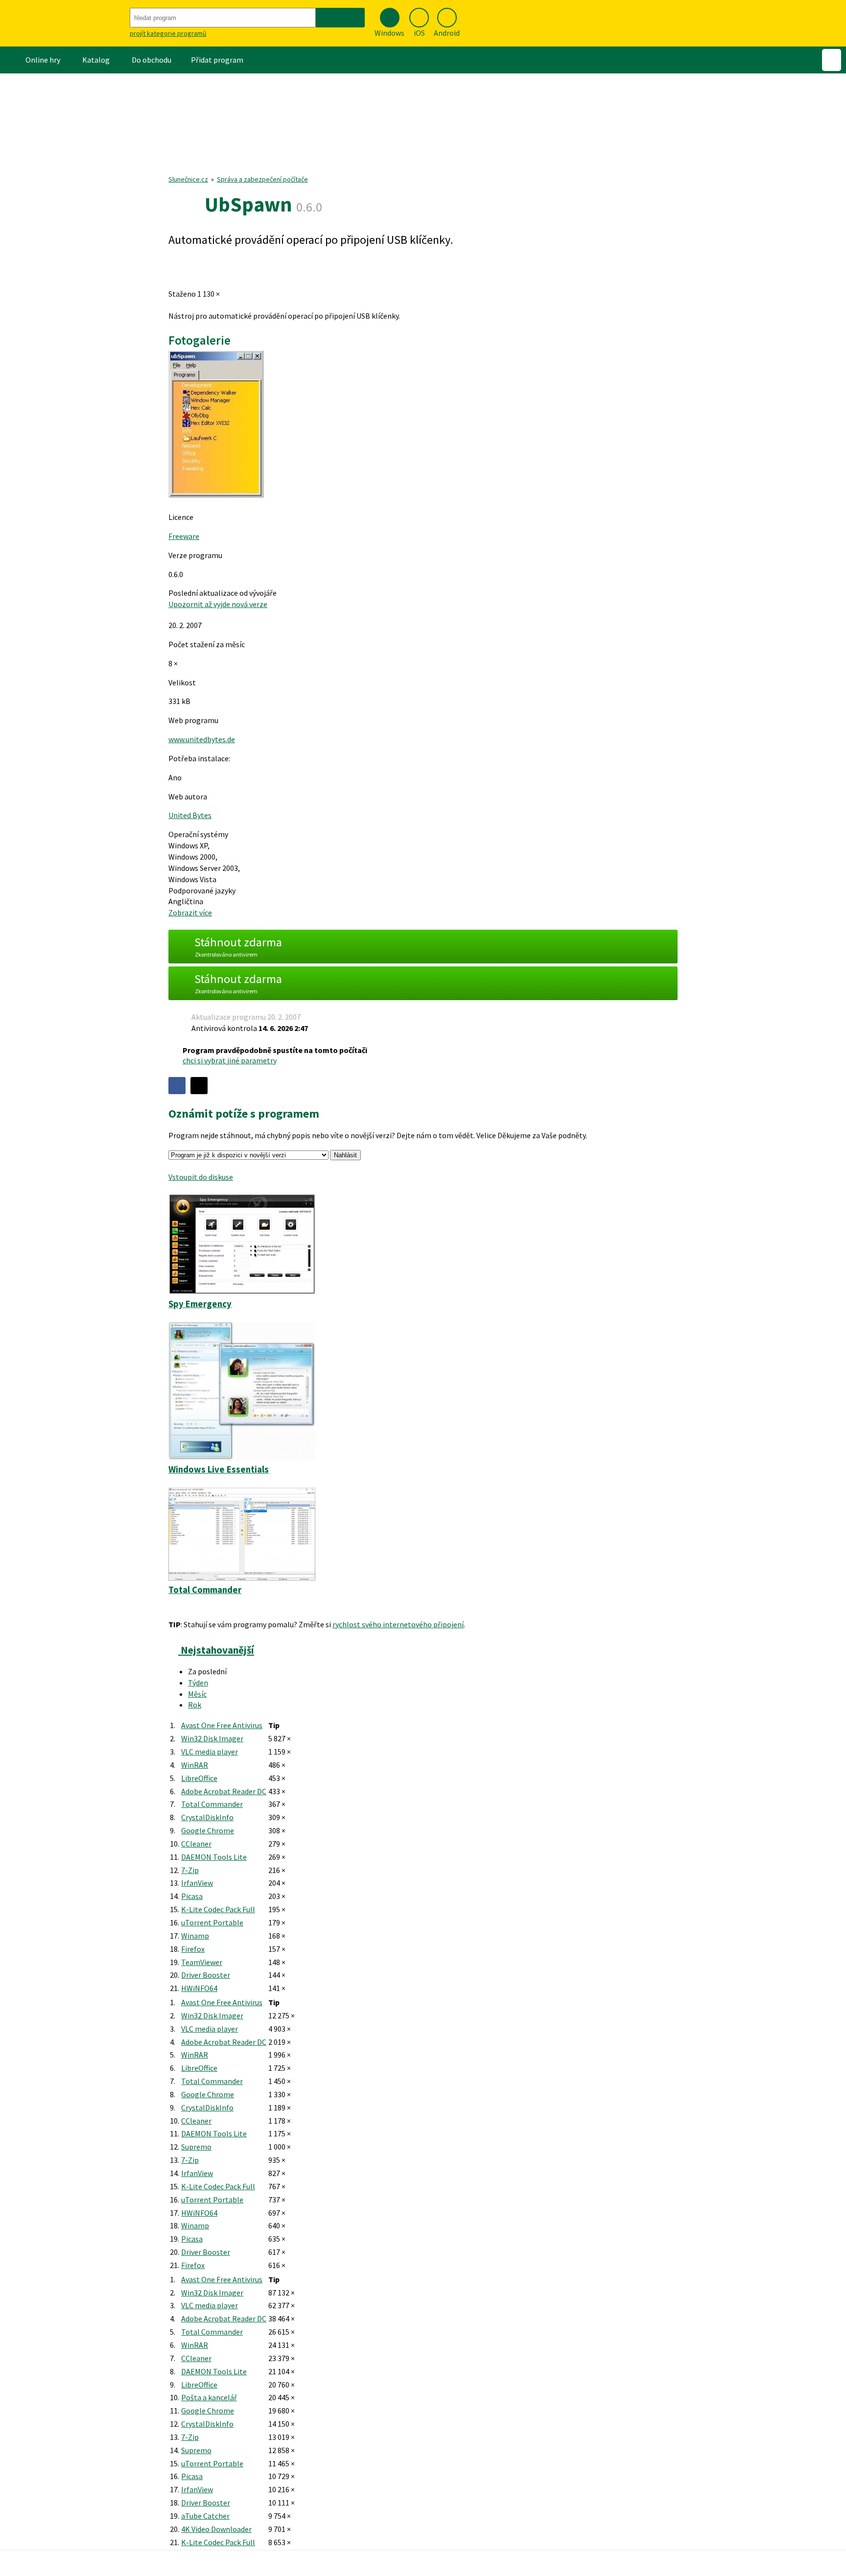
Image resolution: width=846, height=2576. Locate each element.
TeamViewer (202, 1962)
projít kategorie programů (168, 33)
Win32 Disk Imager (212, 1738)
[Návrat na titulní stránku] (64, 23)
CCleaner (196, 1844)
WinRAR (195, 1765)
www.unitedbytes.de (202, 739)
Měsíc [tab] (197, 1694)
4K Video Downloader (216, 2529)
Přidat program (217, 60)
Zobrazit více (190, 913)
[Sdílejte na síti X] (199, 1086)
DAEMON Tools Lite (214, 1857)
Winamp (195, 1936)
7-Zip (190, 1870)
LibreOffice (199, 1778)
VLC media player (210, 1752)
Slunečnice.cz (188, 179)
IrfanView (197, 1883)
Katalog (96, 60)
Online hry (43, 60)
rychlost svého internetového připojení (398, 1624)
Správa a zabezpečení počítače (262, 179)
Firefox (193, 1949)
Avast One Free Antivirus (222, 1725)
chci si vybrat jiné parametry (230, 1060)
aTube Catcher (205, 2516)
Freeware (184, 536)
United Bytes (190, 815)
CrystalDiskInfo (207, 1817)
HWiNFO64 (199, 1988)
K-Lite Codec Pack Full (218, 1909)
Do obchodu (152, 60)
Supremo (196, 2147)
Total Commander (212, 1804)
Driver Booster (206, 1975)
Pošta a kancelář (209, 2397)
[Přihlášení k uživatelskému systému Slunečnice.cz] (832, 60)
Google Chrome (208, 1830)
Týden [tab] (198, 1683)
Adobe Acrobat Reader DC (224, 1791)
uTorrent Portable (212, 1922)
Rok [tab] (195, 1705)
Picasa (192, 1896)
